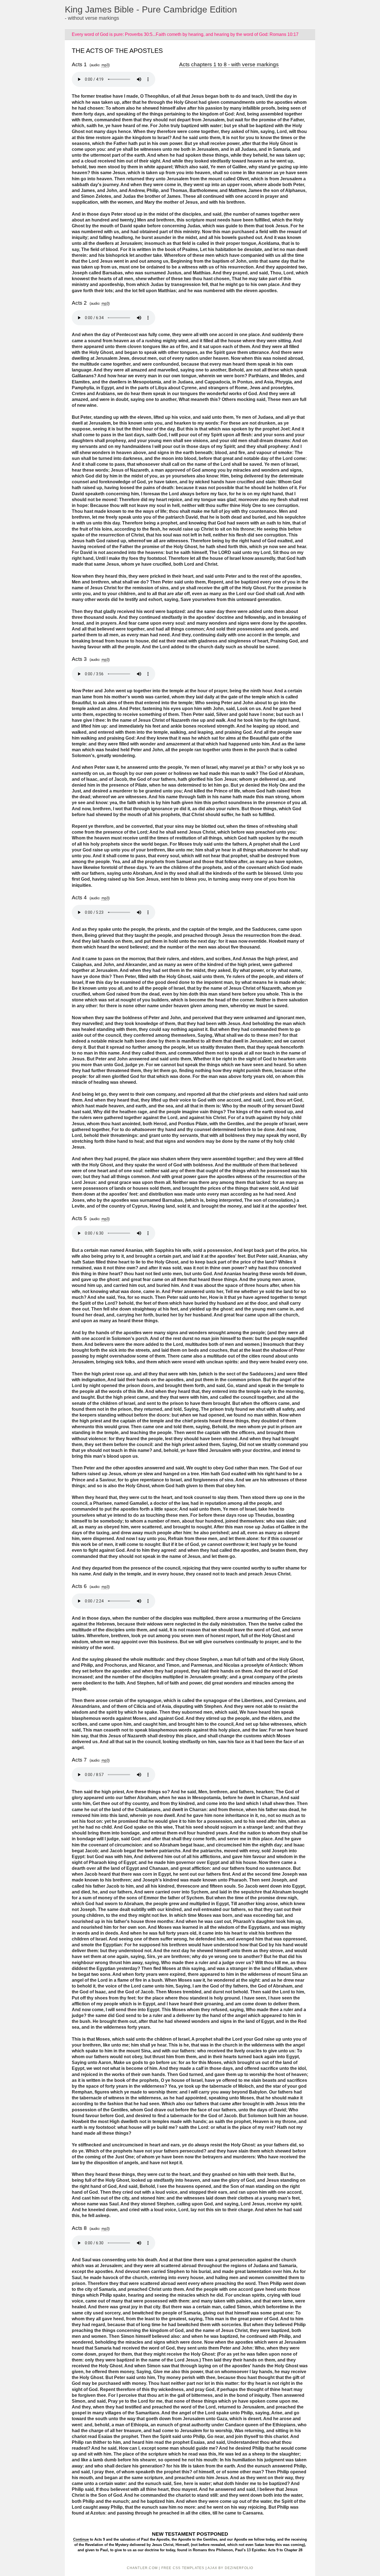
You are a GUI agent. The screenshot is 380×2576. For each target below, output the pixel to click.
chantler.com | (144, 2568)
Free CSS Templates (183, 2568)
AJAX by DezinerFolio (230, 2568)
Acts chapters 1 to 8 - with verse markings (229, 64)
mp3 (105, 65)
